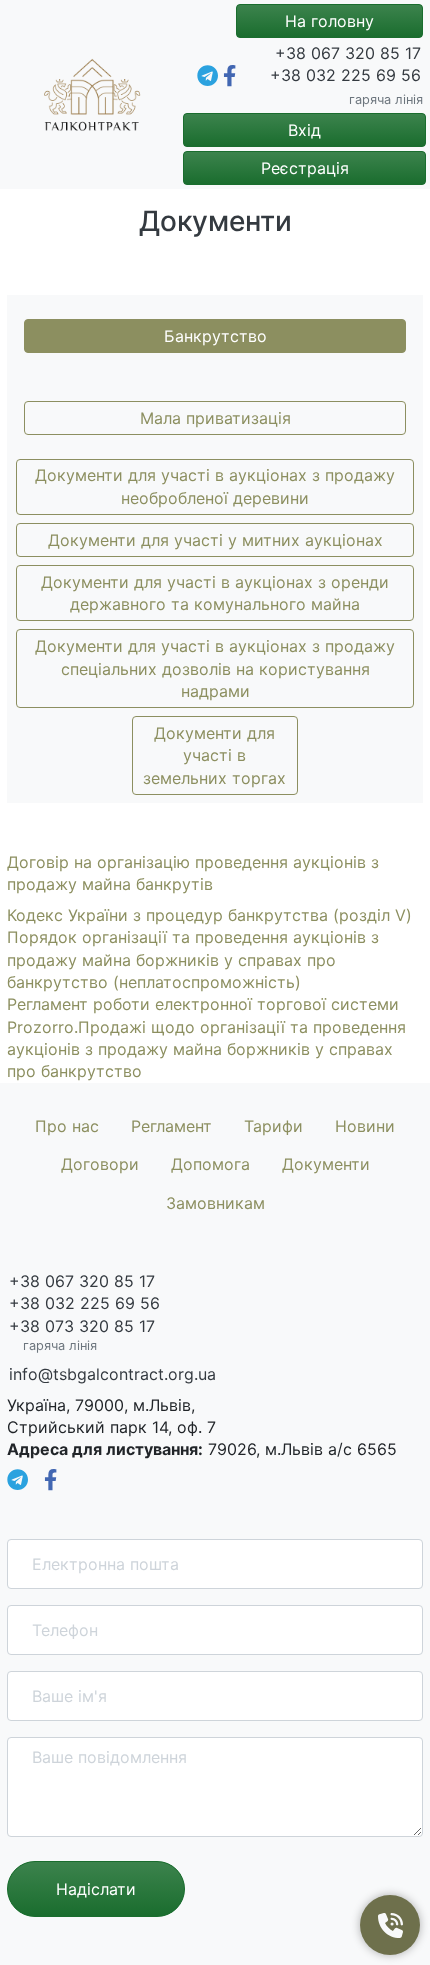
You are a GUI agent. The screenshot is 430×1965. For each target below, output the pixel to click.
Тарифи (273, 1126)
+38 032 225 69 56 (345, 75)
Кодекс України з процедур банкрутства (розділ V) (209, 915)
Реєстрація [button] (305, 168)
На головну (329, 21)
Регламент (171, 1126)
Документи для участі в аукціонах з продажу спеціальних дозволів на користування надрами (215, 668)
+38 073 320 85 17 (82, 1326)
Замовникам (215, 1203)
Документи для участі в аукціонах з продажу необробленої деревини (215, 486)
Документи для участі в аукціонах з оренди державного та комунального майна (215, 593)
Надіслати (96, 1889)
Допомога (210, 1164)
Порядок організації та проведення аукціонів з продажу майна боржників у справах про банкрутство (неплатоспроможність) (193, 959)
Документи (326, 1164)
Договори (100, 1164)
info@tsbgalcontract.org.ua (112, 1374)
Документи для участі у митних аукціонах (215, 540)
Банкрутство (215, 336)
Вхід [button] (304, 130)
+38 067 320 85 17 (348, 53)
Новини (365, 1126)
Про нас (67, 1126)
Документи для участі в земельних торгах (214, 755)
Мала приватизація (215, 418)
